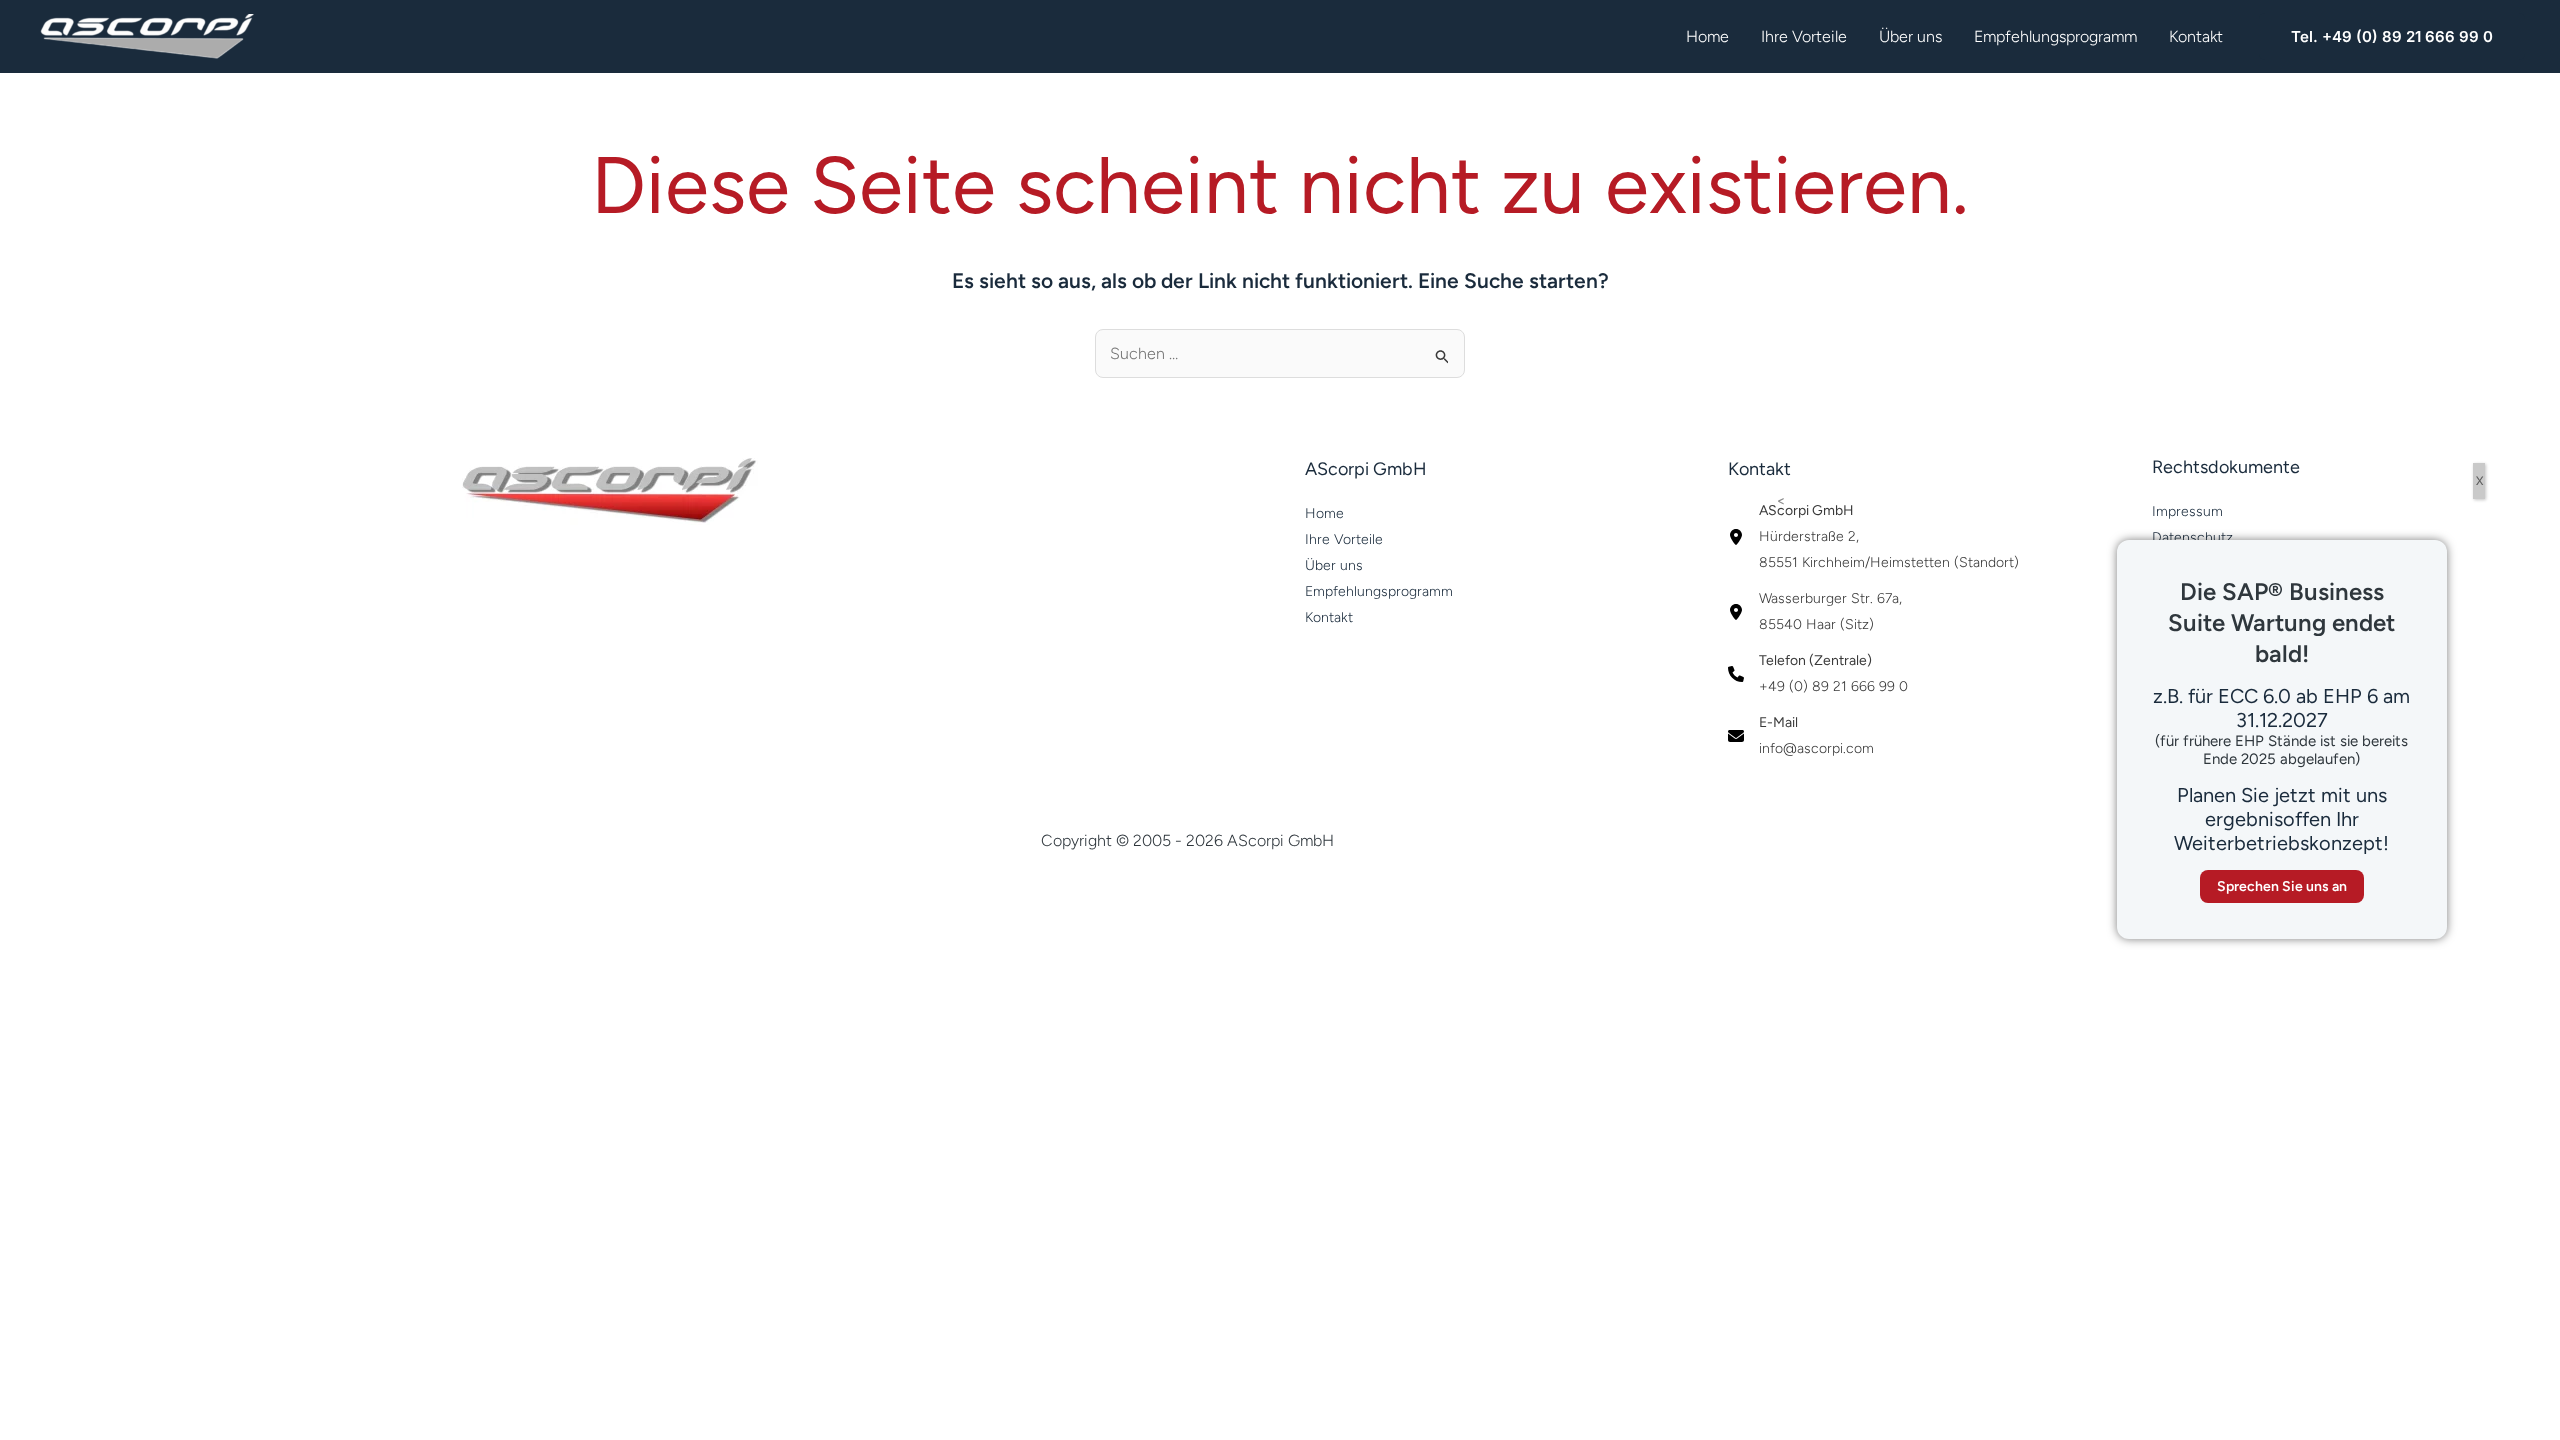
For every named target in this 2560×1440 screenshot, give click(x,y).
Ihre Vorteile (1804, 36)
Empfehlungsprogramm (2055, 36)
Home (1707, 36)
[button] (2392, 36)
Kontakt (2196, 36)
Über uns (1910, 36)
